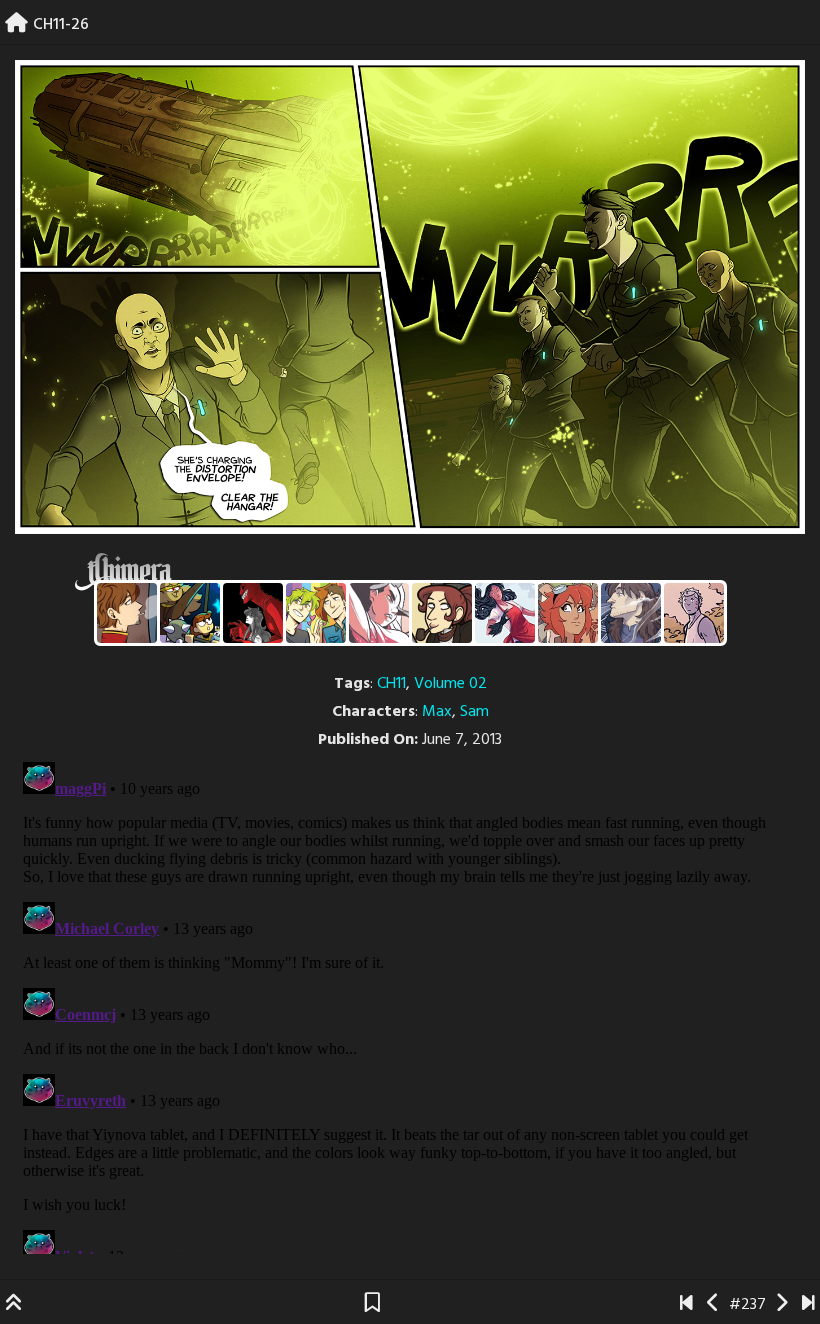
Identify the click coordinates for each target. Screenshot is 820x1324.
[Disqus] (410, 1004)
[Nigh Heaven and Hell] (253, 613)
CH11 (391, 684)
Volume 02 (450, 684)
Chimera (399, 571)
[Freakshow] (127, 613)
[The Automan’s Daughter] (568, 613)
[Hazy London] (316, 613)
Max (437, 712)
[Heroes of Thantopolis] (190, 613)
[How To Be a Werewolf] (505, 613)
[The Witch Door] (631, 613)
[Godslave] (379, 613)
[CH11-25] (713, 1305)
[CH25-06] (808, 1305)
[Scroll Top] (14, 1305)
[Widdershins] (442, 613)
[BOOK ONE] (686, 1305)
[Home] (16, 25)
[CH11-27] (781, 1305)
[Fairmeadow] (694, 613)
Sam (474, 712)
